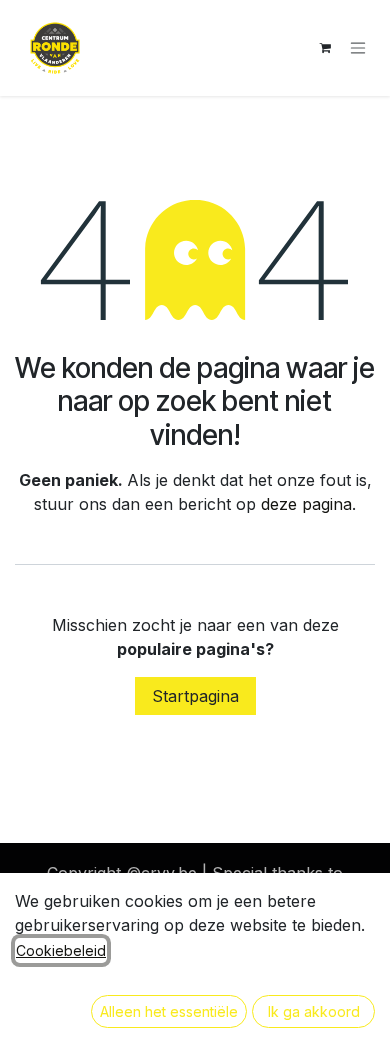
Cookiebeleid (61, 950)
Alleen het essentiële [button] (169, 1011)
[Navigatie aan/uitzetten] (358, 48)
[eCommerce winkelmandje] (325, 48)
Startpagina (195, 696)
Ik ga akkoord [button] (314, 1011)
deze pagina (306, 504)
